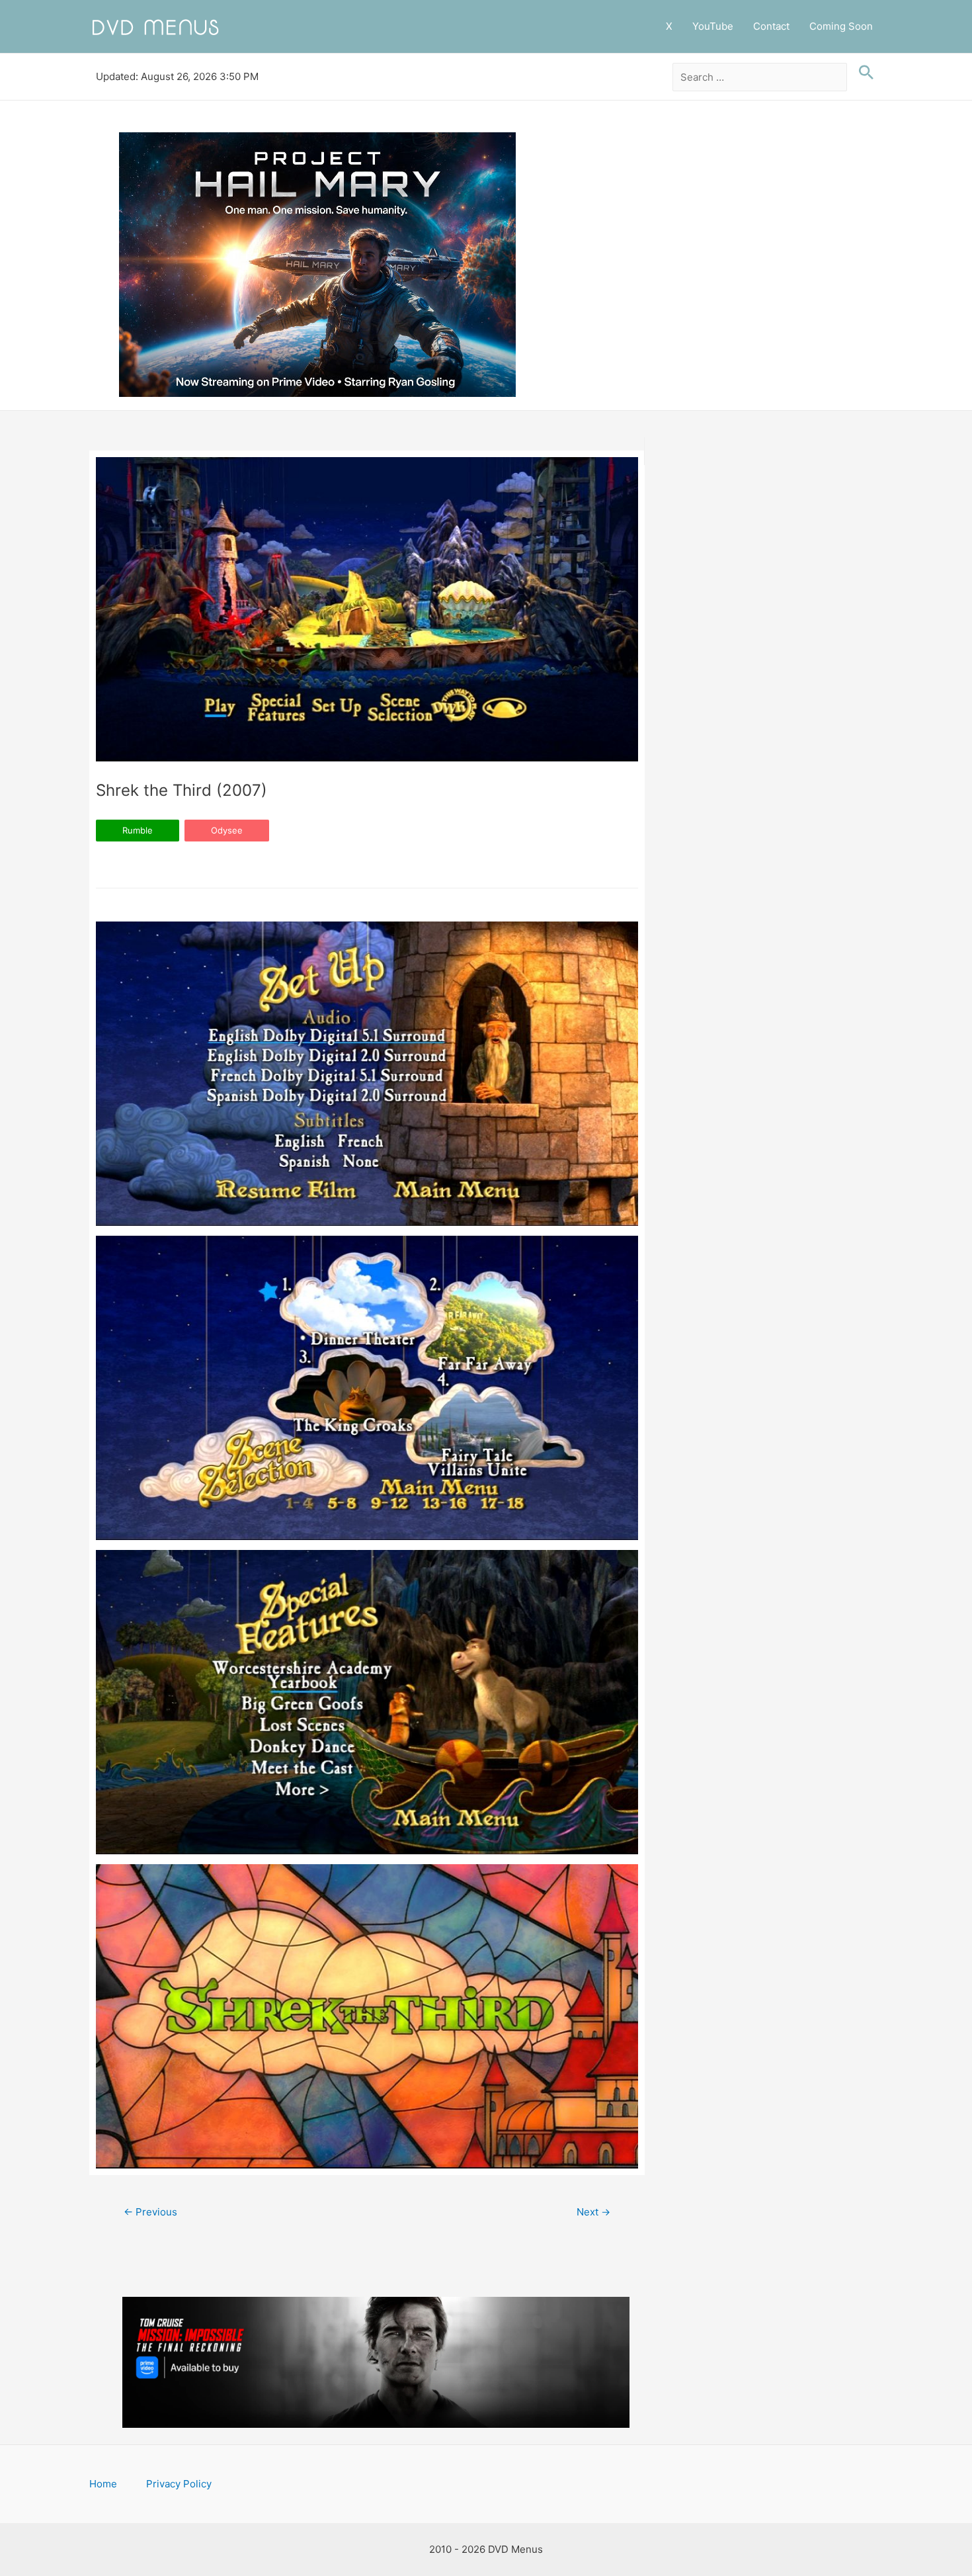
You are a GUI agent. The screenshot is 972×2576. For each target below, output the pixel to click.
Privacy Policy (179, 2484)
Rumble (138, 830)
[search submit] (863, 73)
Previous (150, 2212)
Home (103, 2484)
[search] (760, 77)
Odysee (227, 830)
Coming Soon (841, 26)
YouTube (713, 26)
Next (593, 2212)
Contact (771, 26)
